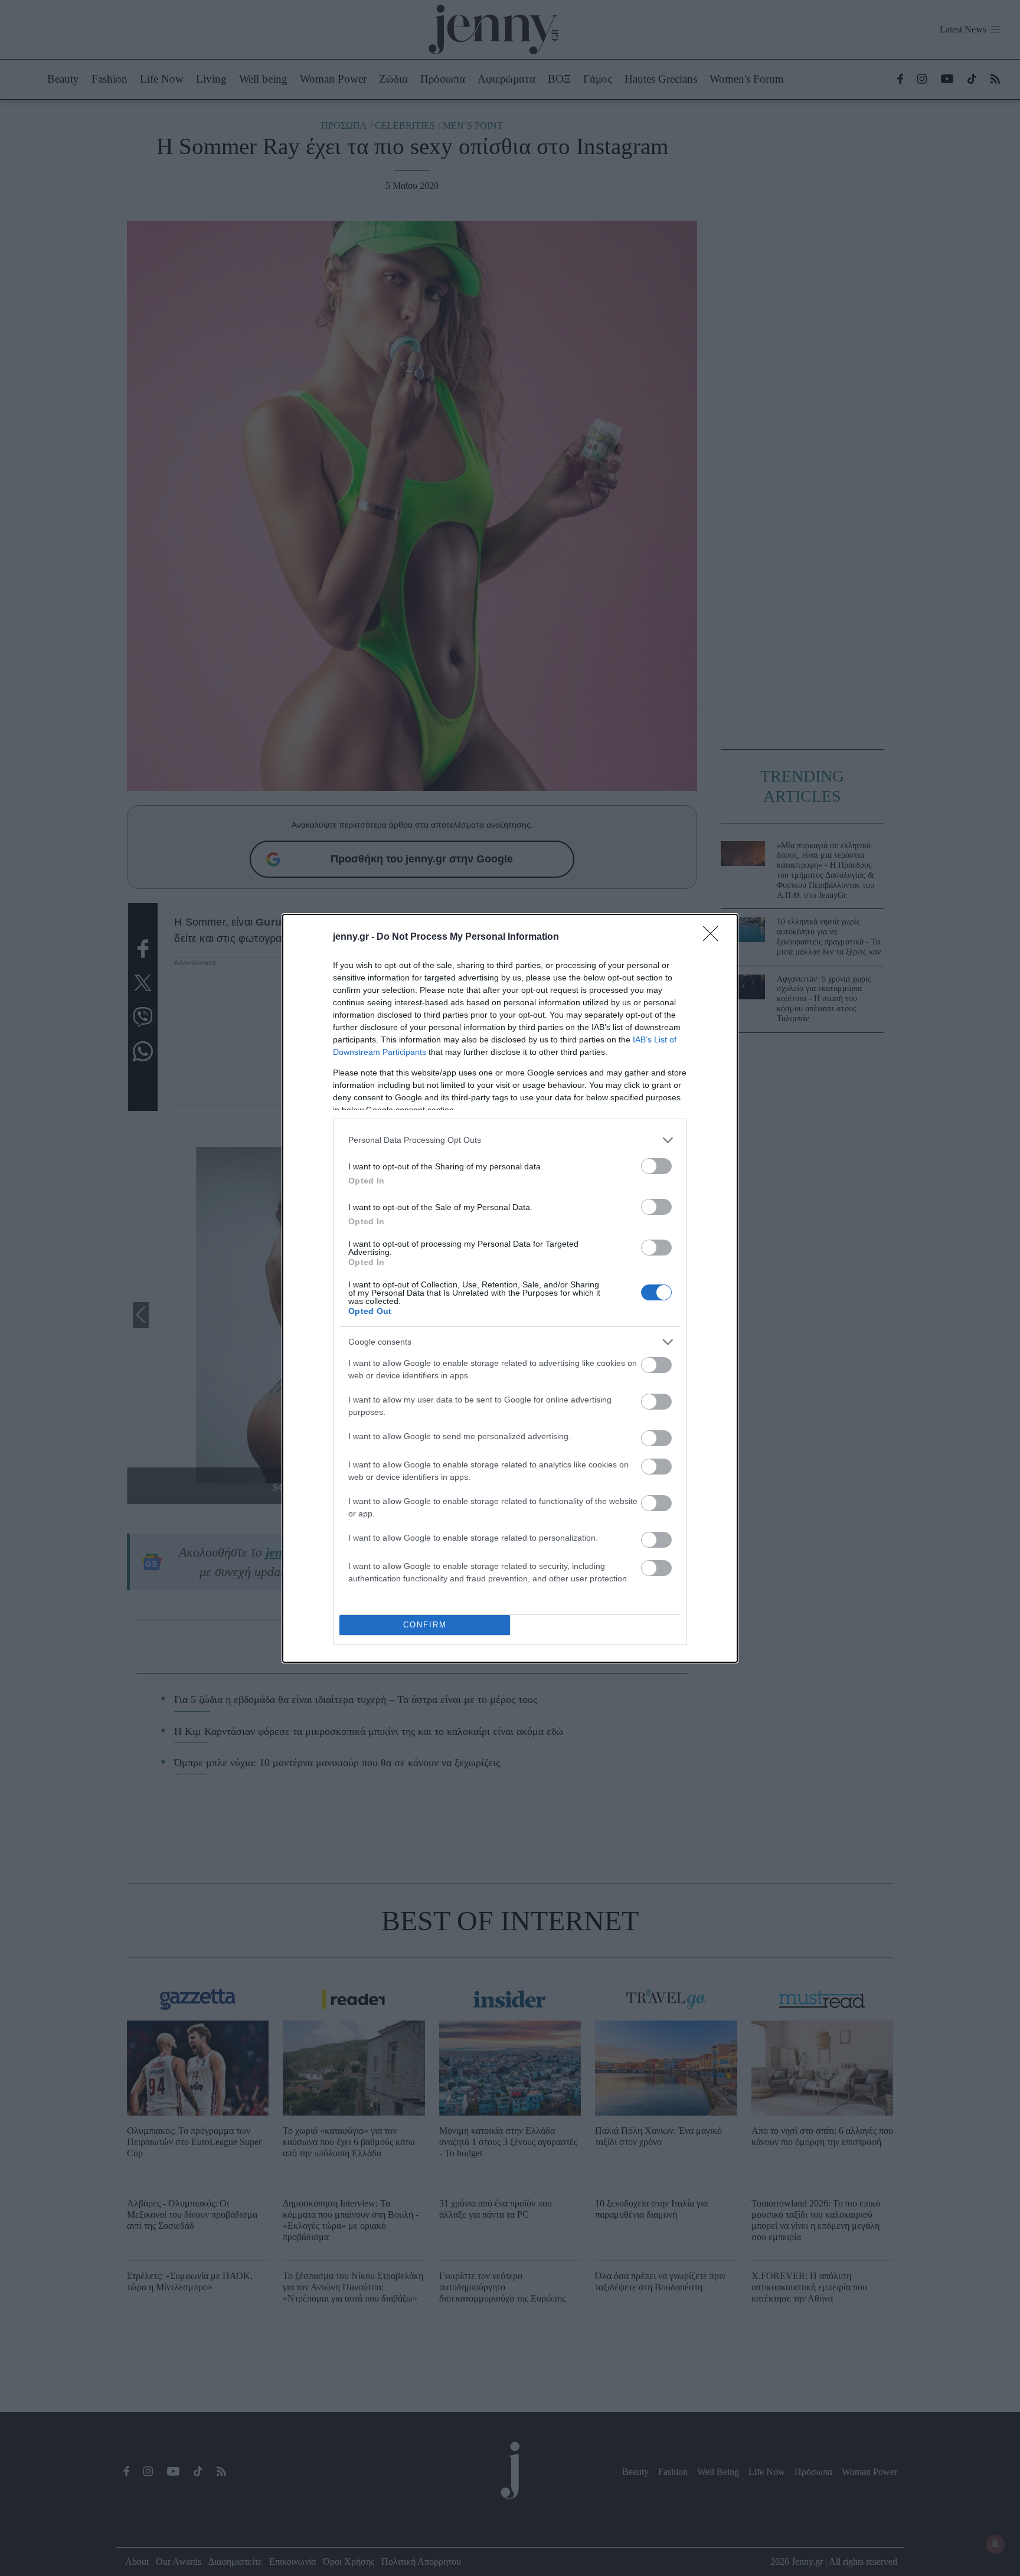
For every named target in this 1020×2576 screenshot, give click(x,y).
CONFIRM (425, 1625)
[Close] (714, 937)
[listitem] (510, 1140)
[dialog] (510, 1288)
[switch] (656, 1166)
